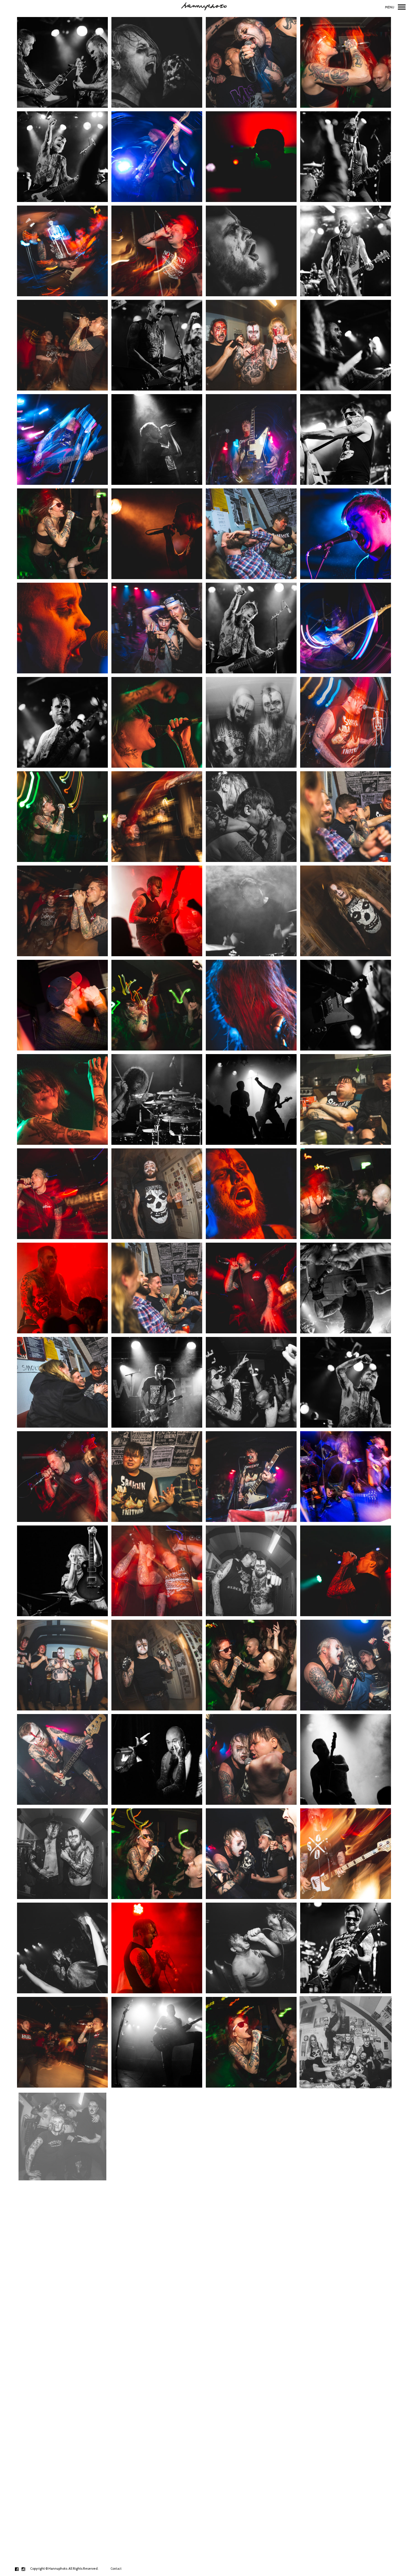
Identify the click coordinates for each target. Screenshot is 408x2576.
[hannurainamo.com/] (204, 7)
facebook (20, 2569)
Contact (116, 2569)
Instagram (26, 2569)
